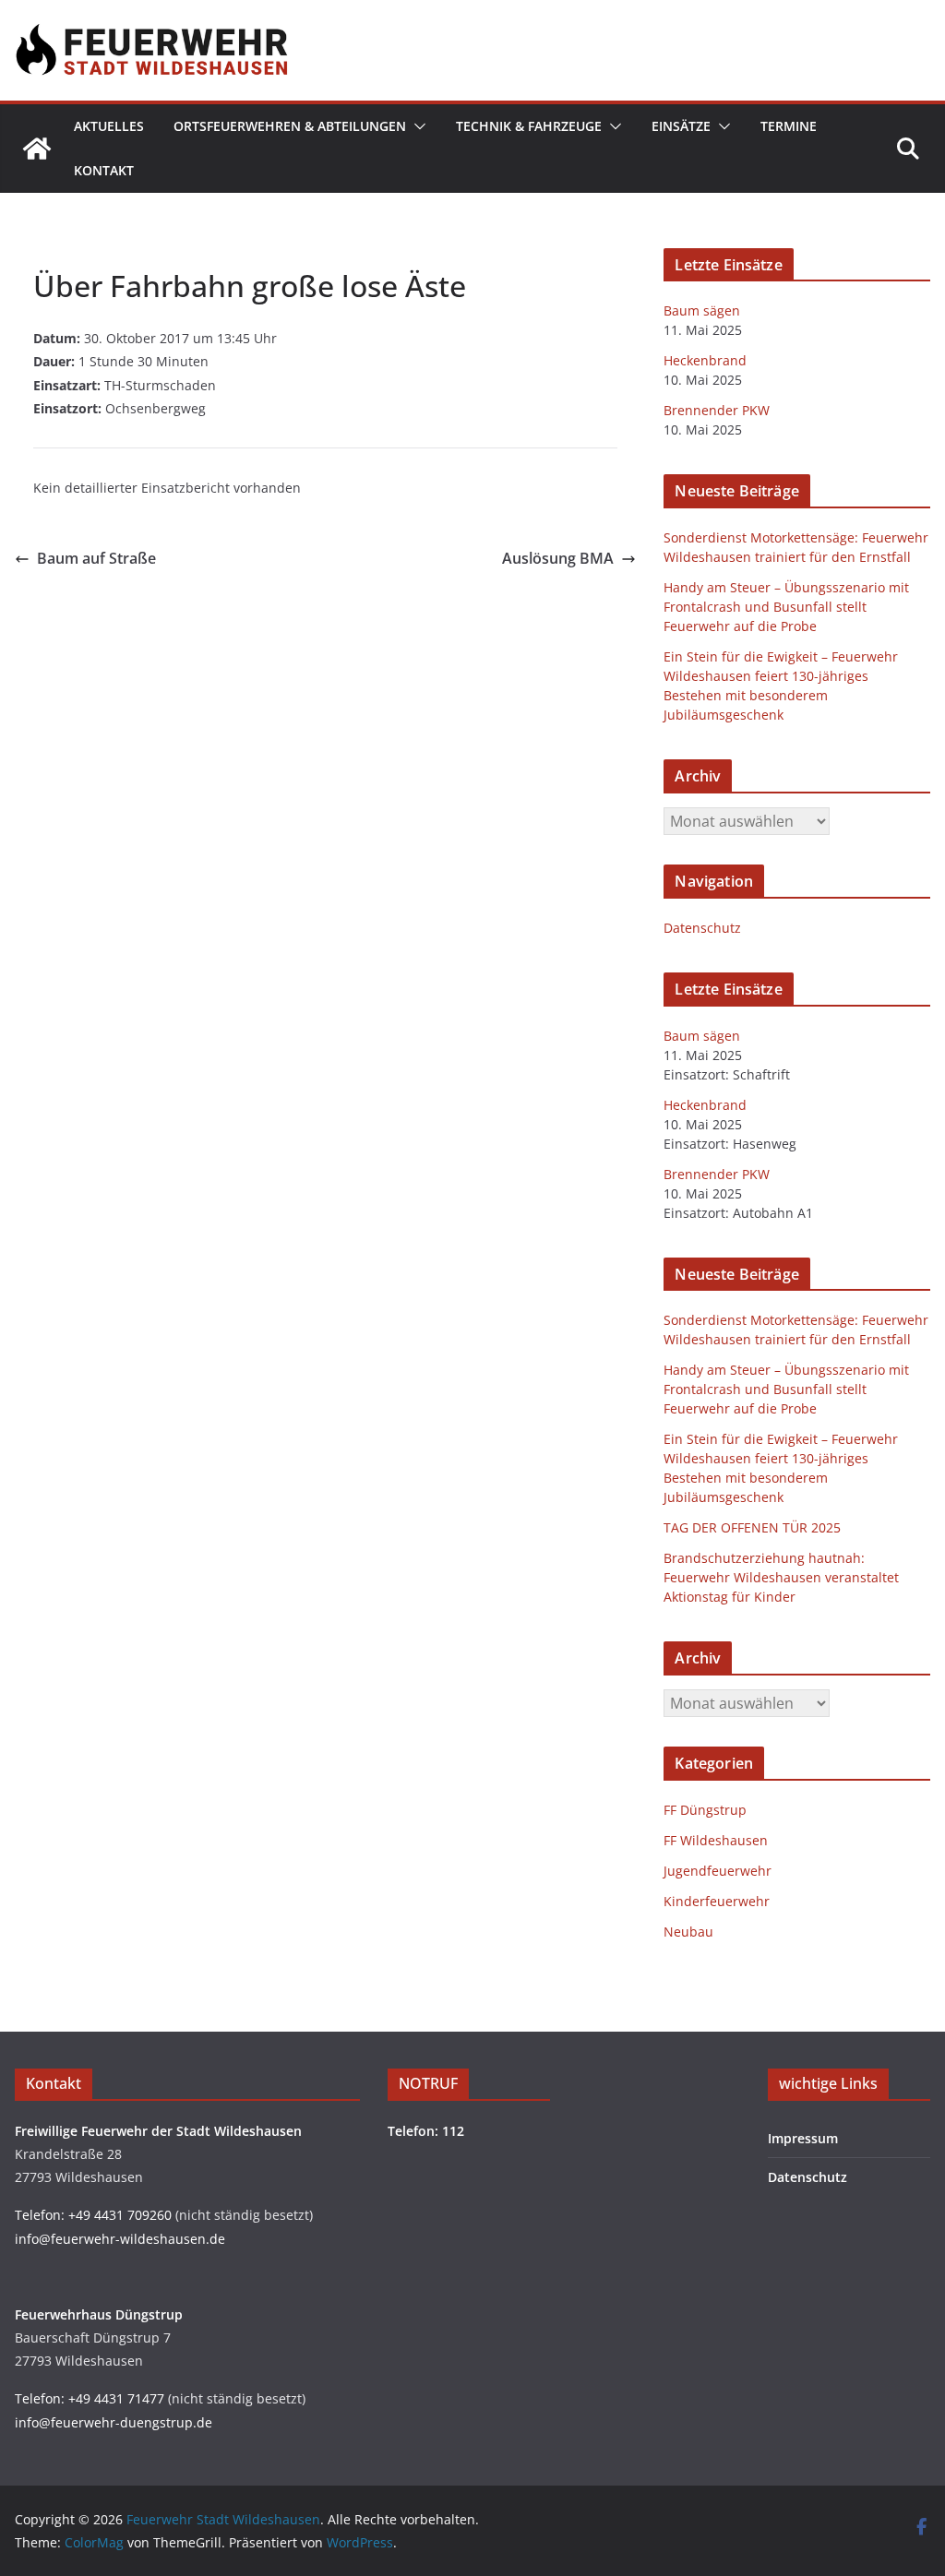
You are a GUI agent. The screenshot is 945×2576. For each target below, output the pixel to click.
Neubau (688, 1932)
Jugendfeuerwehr (718, 1871)
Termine (789, 126)
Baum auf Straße (96, 558)
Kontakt (104, 170)
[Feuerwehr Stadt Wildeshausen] (37, 149)
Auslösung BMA (558, 558)
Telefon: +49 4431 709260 (93, 2215)
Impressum (803, 2138)
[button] (416, 126)
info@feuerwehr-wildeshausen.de (120, 2239)
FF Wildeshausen (716, 1840)
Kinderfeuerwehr (717, 1901)
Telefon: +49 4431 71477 (90, 2398)
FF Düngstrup (705, 1810)
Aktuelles (109, 126)
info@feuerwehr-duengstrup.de (114, 2422)
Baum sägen (702, 310)
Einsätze (681, 126)
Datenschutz (702, 928)
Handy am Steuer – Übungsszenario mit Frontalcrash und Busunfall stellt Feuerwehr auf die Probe (786, 607)
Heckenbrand (705, 360)
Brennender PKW (717, 410)
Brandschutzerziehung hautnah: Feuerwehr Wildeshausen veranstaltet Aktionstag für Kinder (781, 1577)
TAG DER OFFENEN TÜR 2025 (752, 1527)
